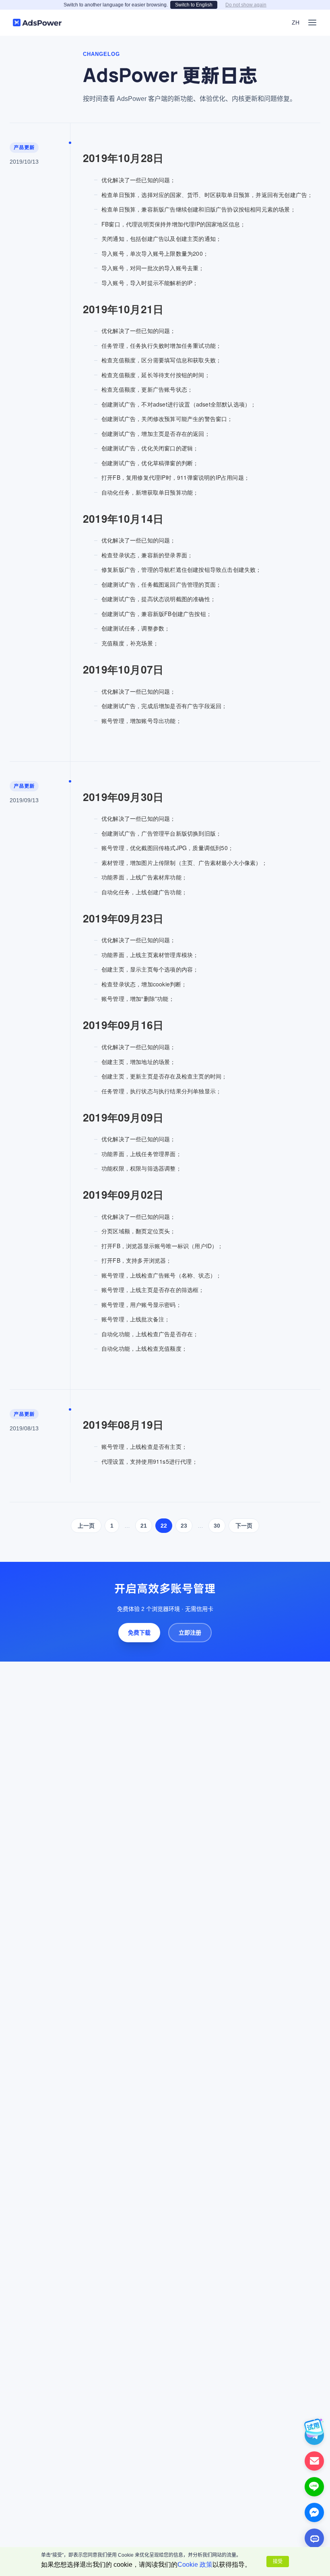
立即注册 (190, 1633)
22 (164, 1526)
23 (184, 1526)
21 (144, 1526)
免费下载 (139, 1633)
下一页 (244, 1526)
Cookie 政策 (195, 2565)
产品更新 (24, 147)
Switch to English (194, 5)
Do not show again (246, 5)
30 (217, 1526)
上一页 (86, 1526)
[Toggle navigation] (312, 23)
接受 (278, 2562)
